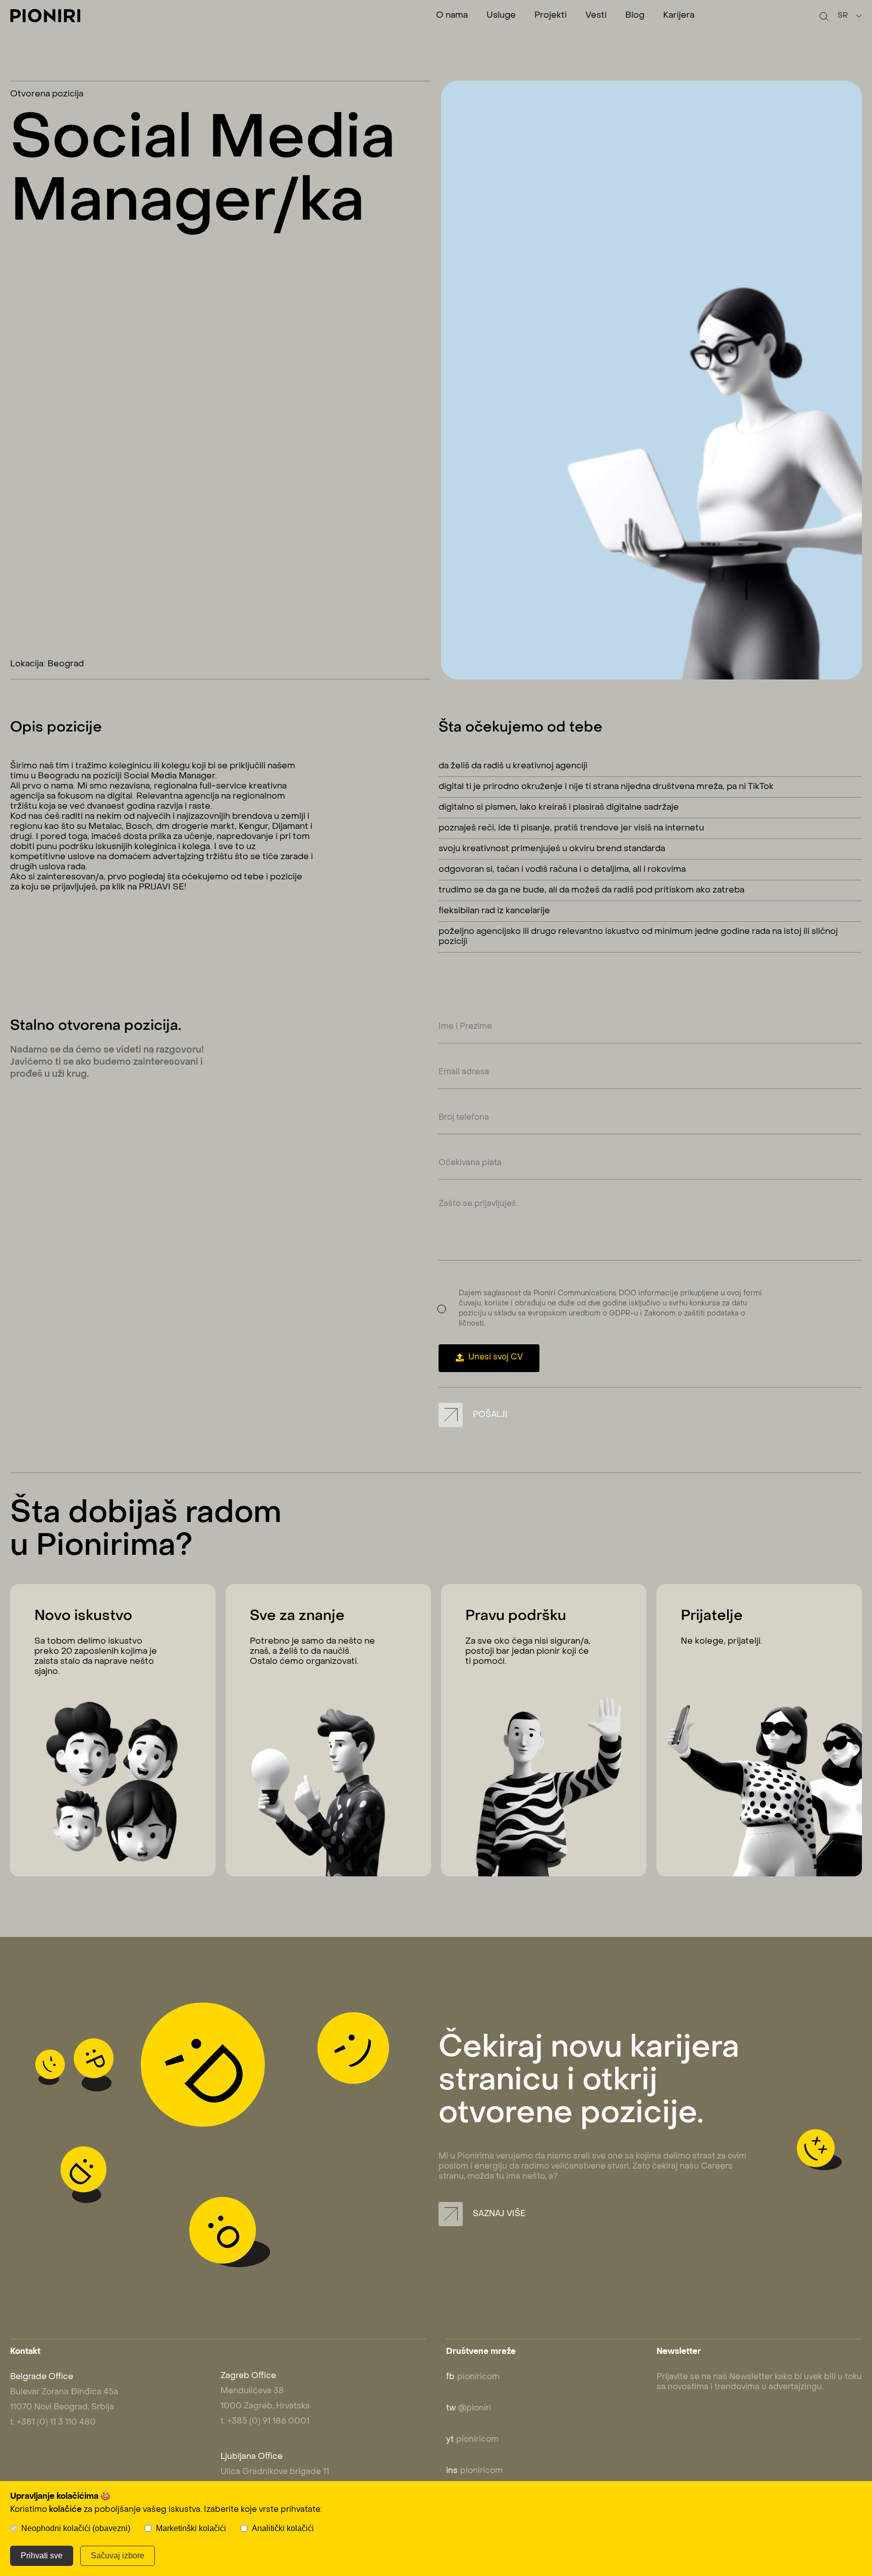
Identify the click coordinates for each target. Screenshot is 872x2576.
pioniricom (473, 2377)
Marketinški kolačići (191, 2528)
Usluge (501, 16)
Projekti (551, 16)
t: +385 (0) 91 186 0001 (265, 2422)
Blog (635, 16)
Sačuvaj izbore (118, 2556)
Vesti (596, 16)
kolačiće (65, 2510)
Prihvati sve (42, 2556)
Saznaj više (498, 2214)
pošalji (489, 1415)
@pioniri (469, 2408)
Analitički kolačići (283, 2528)
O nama (452, 16)
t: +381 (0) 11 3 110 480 (53, 2423)
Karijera (679, 16)
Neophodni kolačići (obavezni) (76, 2528)
